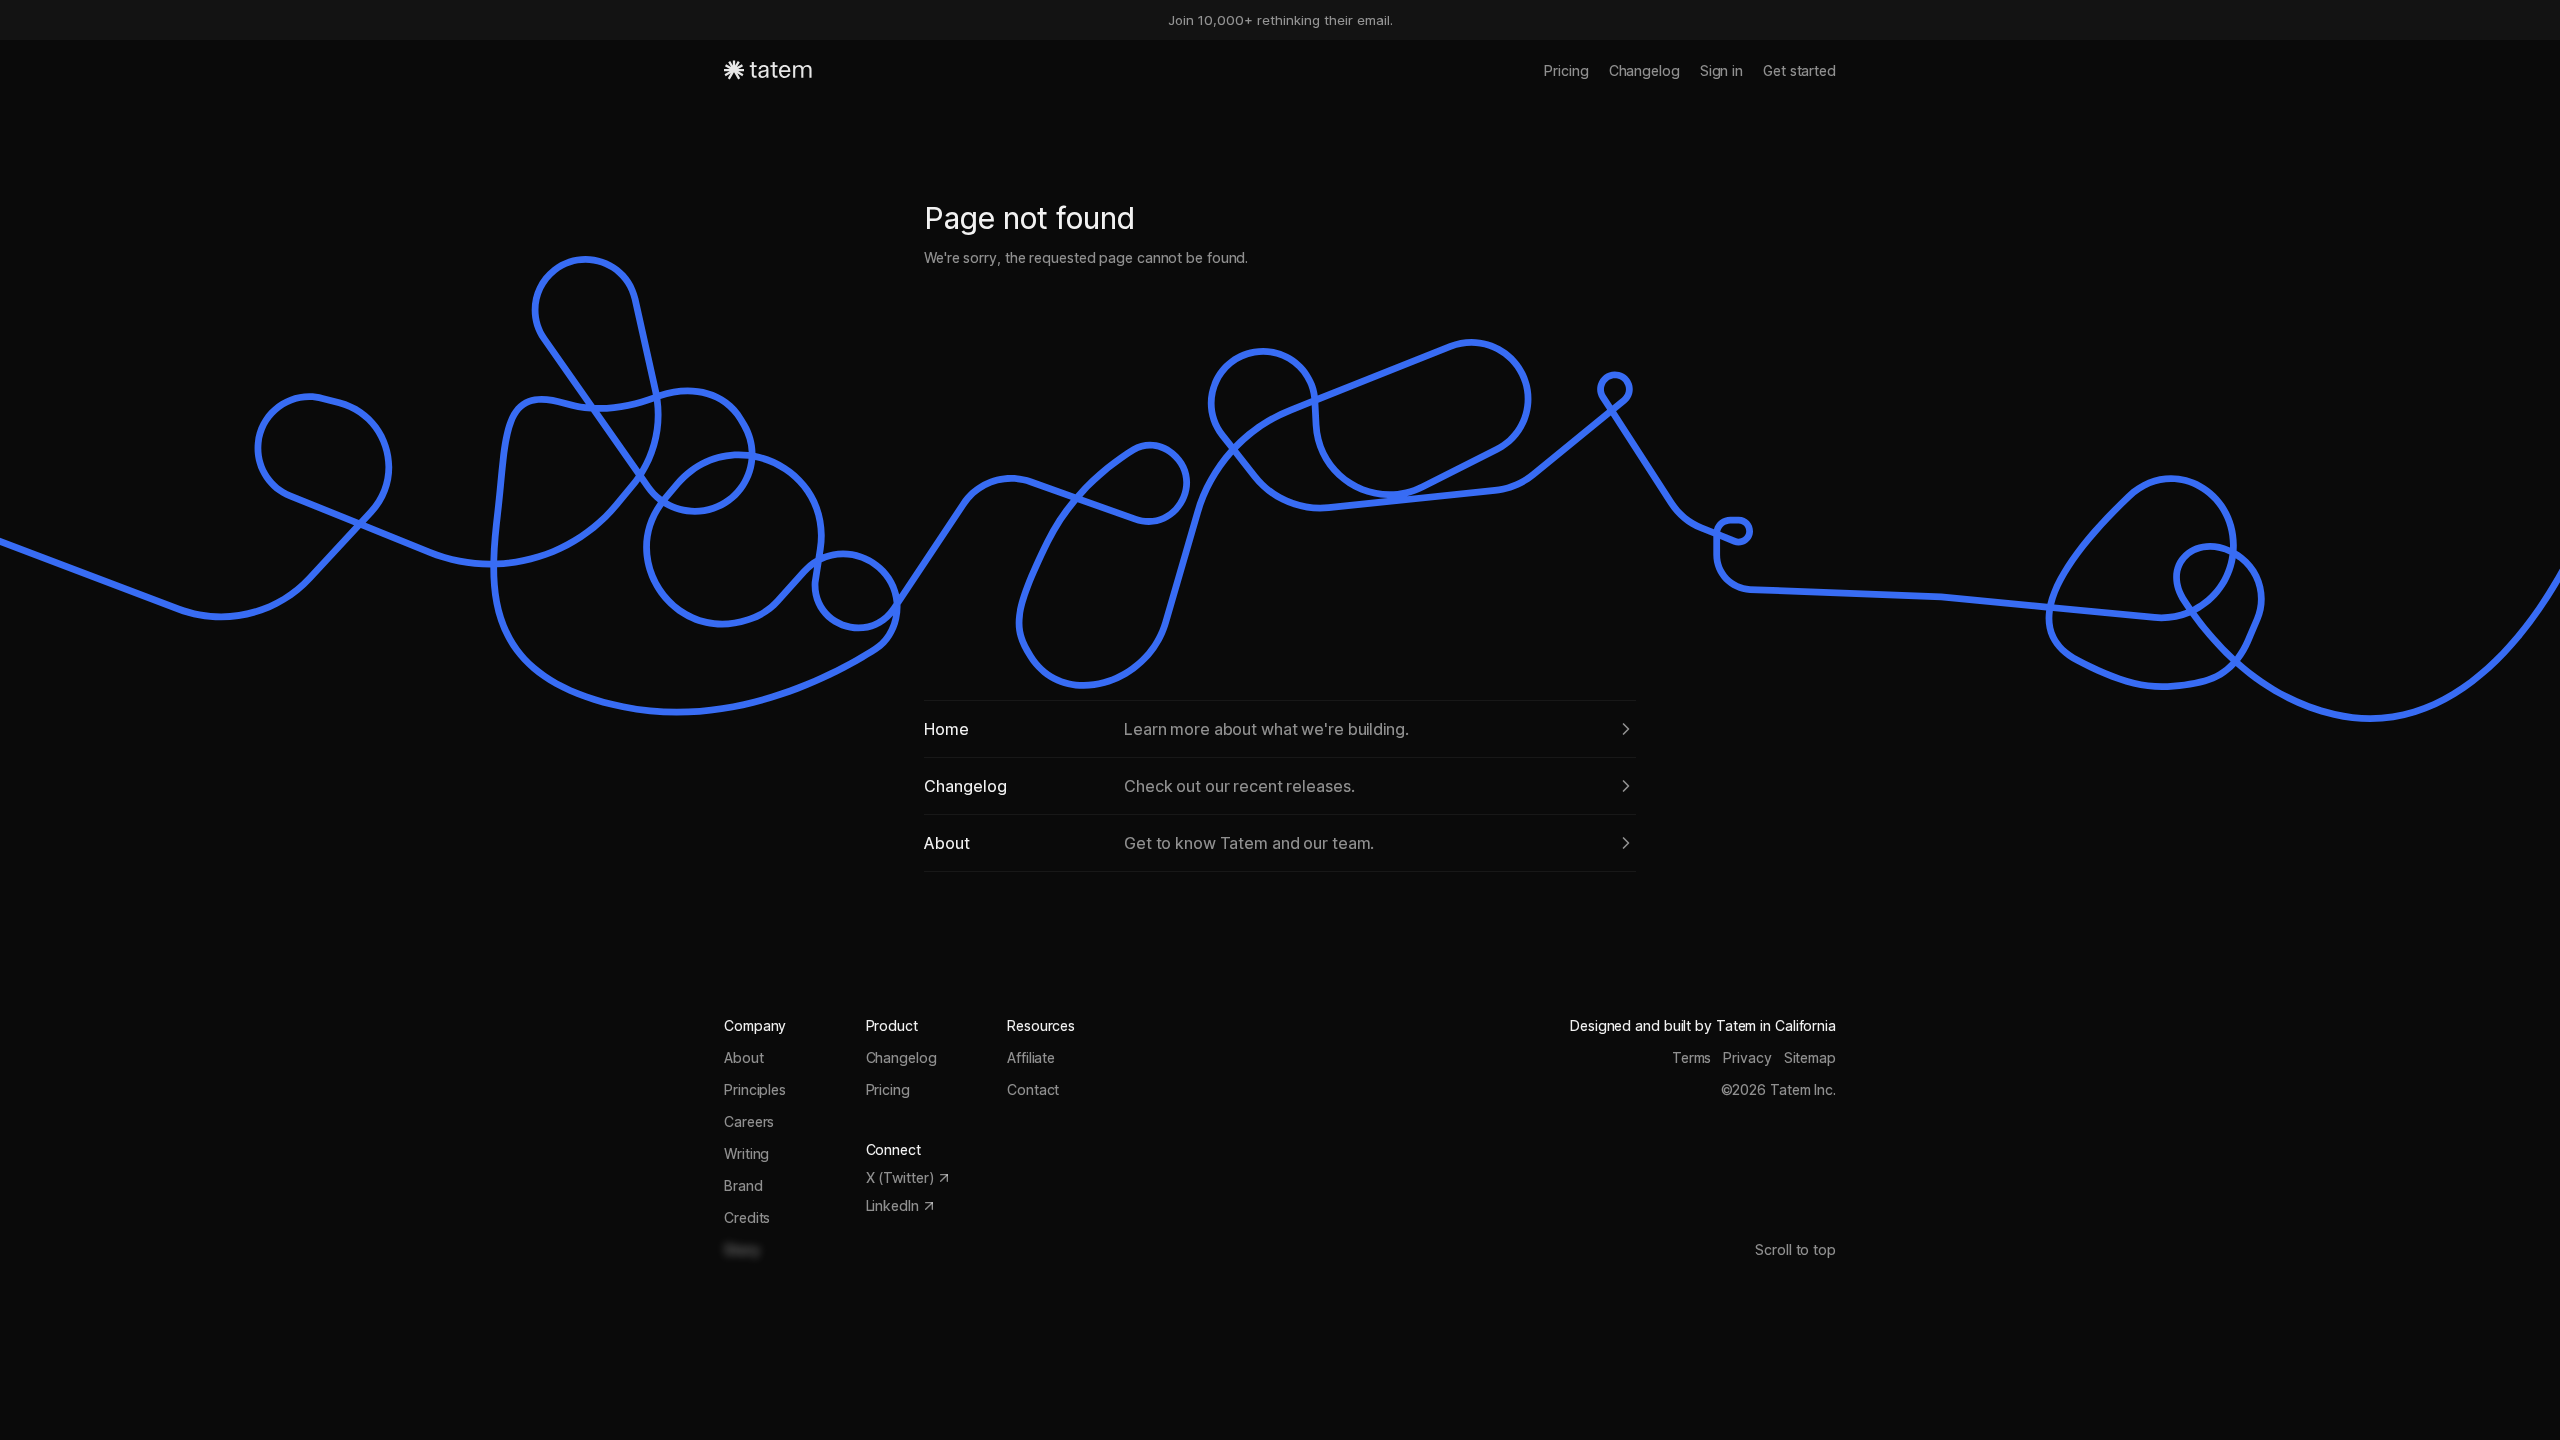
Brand (743, 1185)
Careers (749, 1121)
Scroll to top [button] (1795, 1249)
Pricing (1566, 70)
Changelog (1644, 70)
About (744, 1057)
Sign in (1721, 70)
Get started (1799, 70)
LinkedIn (892, 1205)
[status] (1280, 20)
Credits (747, 1217)
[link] (1280, 729)
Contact (1033, 1089)
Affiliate (1031, 1057)
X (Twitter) (900, 1177)
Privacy (1747, 1057)
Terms (1692, 1057)
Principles (755, 1089)
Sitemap (1810, 1057)
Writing (746, 1153)
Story (742, 1249)
